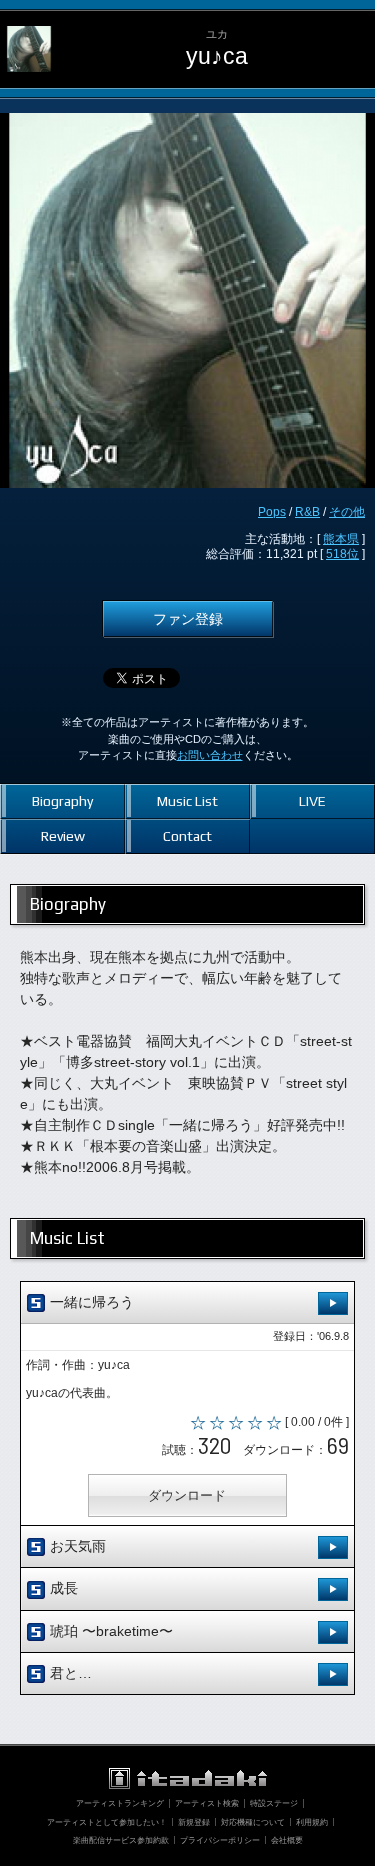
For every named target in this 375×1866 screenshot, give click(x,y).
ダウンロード (187, 1495)
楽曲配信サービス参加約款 (121, 1840)
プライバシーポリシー (220, 1840)
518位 (342, 554)
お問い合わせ (210, 755)
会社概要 (287, 1840)
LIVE (312, 801)
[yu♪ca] (29, 26)
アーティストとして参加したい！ (107, 1822)
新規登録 (194, 1822)
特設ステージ (274, 1803)
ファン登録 (188, 619)
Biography (62, 801)
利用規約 (312, 1822)
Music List (187, 801)
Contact (187, 836)
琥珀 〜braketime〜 (109, 1631)
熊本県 (341, 539)
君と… (69, 1673)
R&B (307, 512)
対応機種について (253, 1822)
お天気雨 (76, 1546)
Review (63, 836)
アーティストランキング (120, 1803)
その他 (347, 512)
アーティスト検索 (207, 1803)
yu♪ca (217, 56)
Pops (272, 512)
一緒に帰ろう (90, 1302)
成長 (62, 1588)
